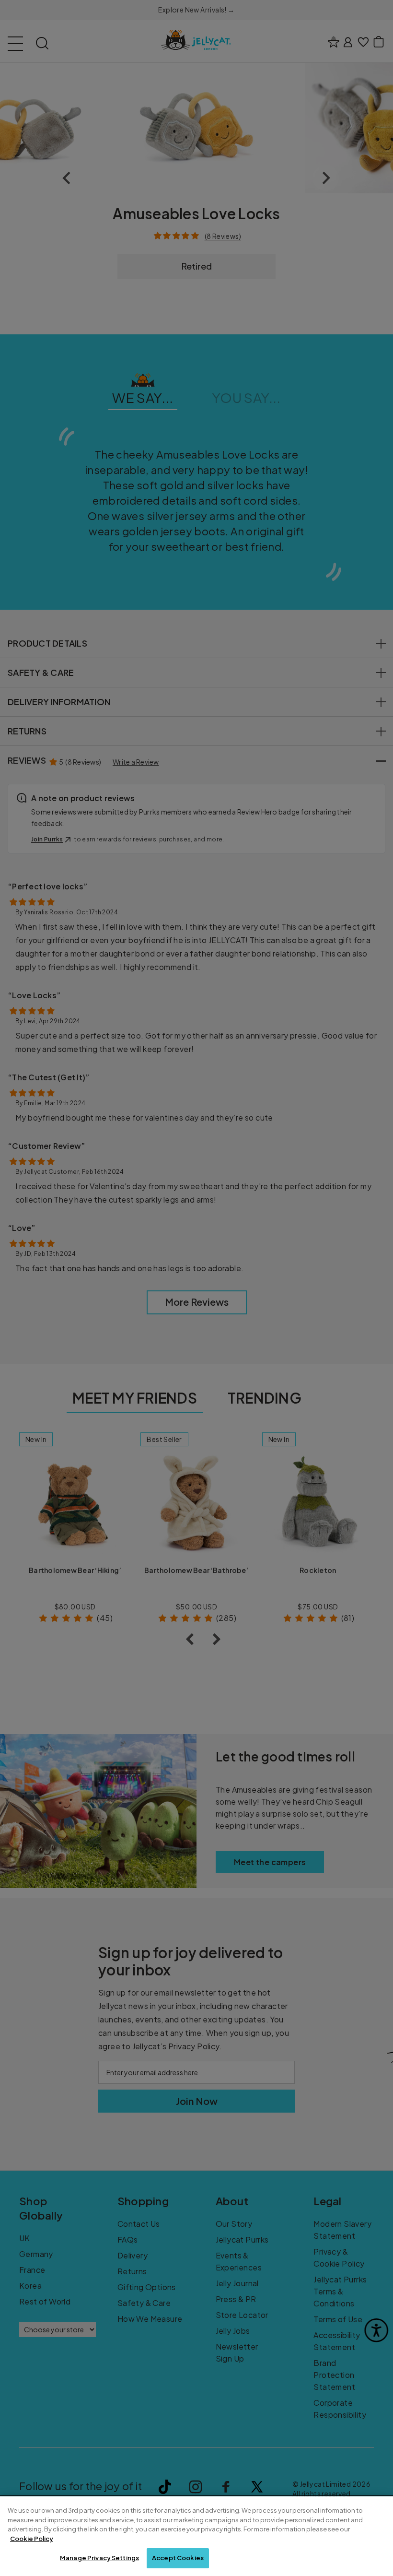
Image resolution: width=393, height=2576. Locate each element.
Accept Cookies (178, 2558)
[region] (196, 2536)
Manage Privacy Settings (99, 2558)
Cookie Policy (32, 2539)
